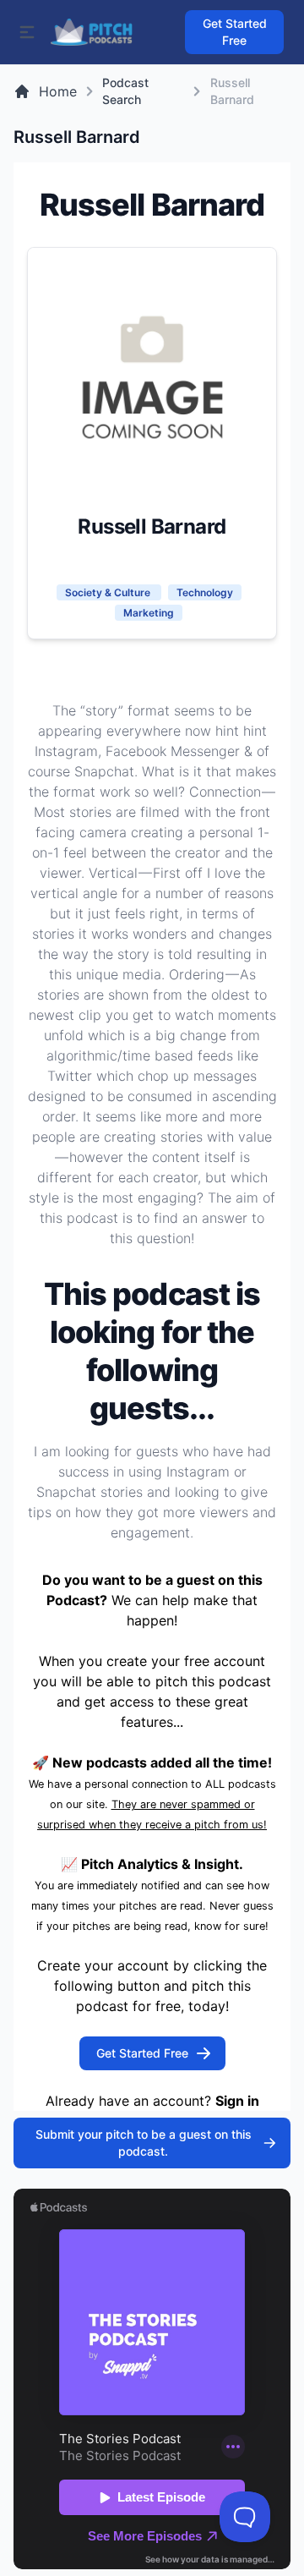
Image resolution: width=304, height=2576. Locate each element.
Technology (205, 592)
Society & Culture (109, 592)
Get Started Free (235, 32)
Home (58, 91)
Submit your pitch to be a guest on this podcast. (144, 2143)
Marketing (149, 613)
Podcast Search (125, 91)
